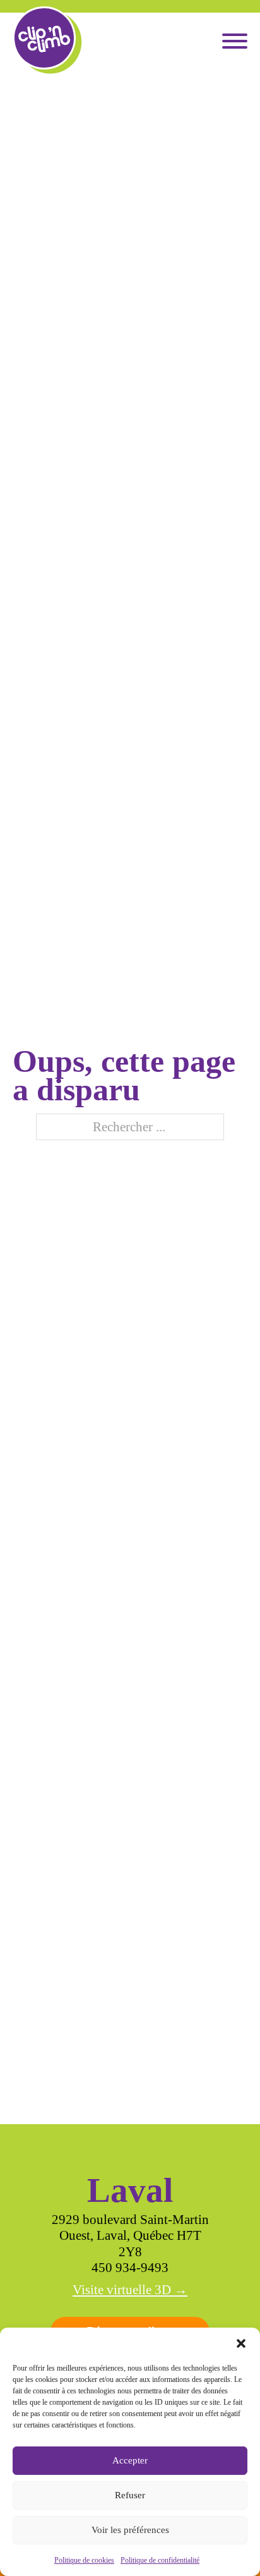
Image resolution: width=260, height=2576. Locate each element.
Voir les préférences (130, 2530)
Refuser (130, 2495)
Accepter (130, 2460)
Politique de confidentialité (160, 2560)
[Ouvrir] (235, 41)
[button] (241, 2343)
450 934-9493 (130, 2268)
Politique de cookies (84, 2560)
